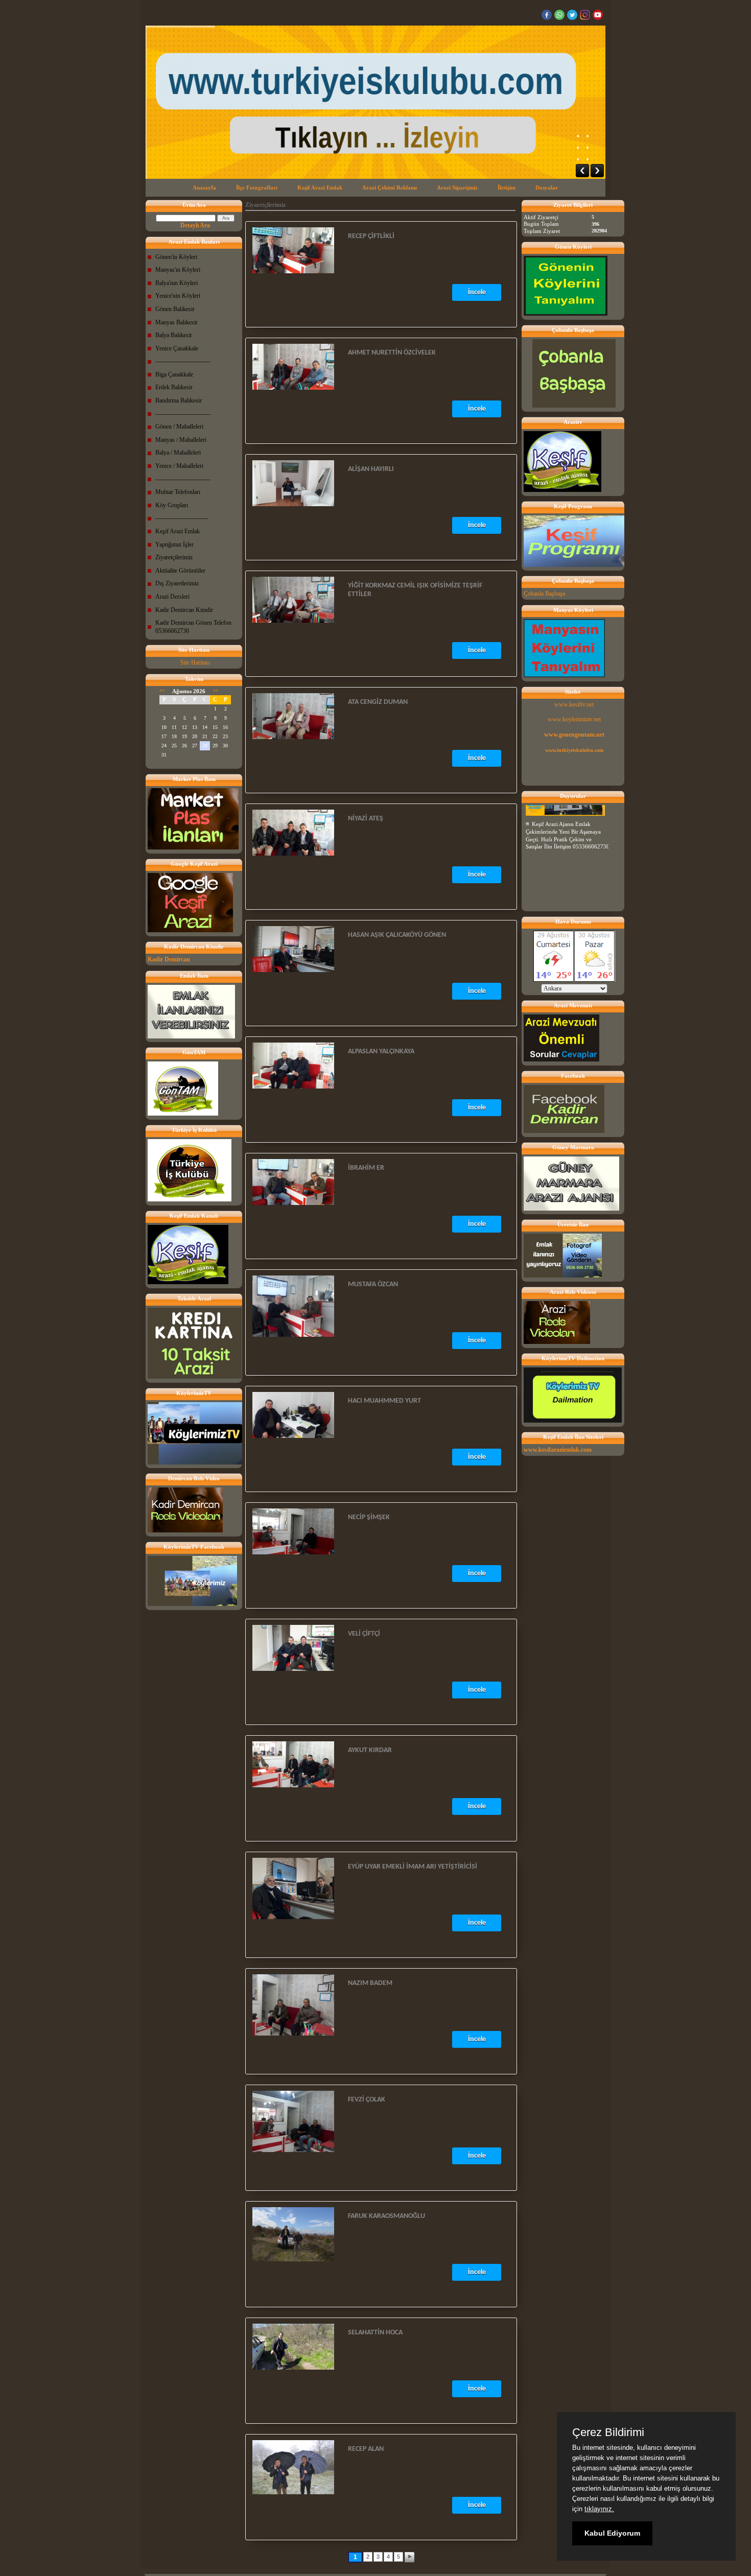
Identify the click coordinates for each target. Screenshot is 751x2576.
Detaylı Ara (195, 225)
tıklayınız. (599, 2509)
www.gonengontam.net (574, 735)
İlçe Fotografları (257, 187)
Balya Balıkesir (174, 335)
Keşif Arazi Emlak (320, 187)
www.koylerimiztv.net (574, 719)
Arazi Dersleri (172, 597)
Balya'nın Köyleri (177, 283)
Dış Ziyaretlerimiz (177, 583)
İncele (477, 292)
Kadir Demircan (169, 959)
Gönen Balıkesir (175, 309)
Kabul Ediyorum (612, 2533)
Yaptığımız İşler (174, 545)
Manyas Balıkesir (177, 322)
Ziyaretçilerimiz (174, 557)
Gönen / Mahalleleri (179, 427)
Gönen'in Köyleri (176, 257)
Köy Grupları (172, 505)
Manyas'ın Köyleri (178, 270)
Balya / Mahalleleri (178, 453)
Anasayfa (204, 187)
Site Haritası (195, 663)
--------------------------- (183, 361)
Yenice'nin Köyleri (178, 296)
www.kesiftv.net (574, 704)
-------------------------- (182, 518)
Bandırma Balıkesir (179, 400)
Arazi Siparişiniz (457, 187)
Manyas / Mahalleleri (181, 440)
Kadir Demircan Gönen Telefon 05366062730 (193, 627)
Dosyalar (547, 187)
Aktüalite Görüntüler (180, 571)
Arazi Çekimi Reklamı (390, 187)
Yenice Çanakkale (177, 348)
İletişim (507, 187)
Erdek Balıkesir (174, 387)
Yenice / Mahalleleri (179, 466)
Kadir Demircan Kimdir (184, 610)
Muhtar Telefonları (178, 492)
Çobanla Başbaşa (544, 594)
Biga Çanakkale (174, 374)
